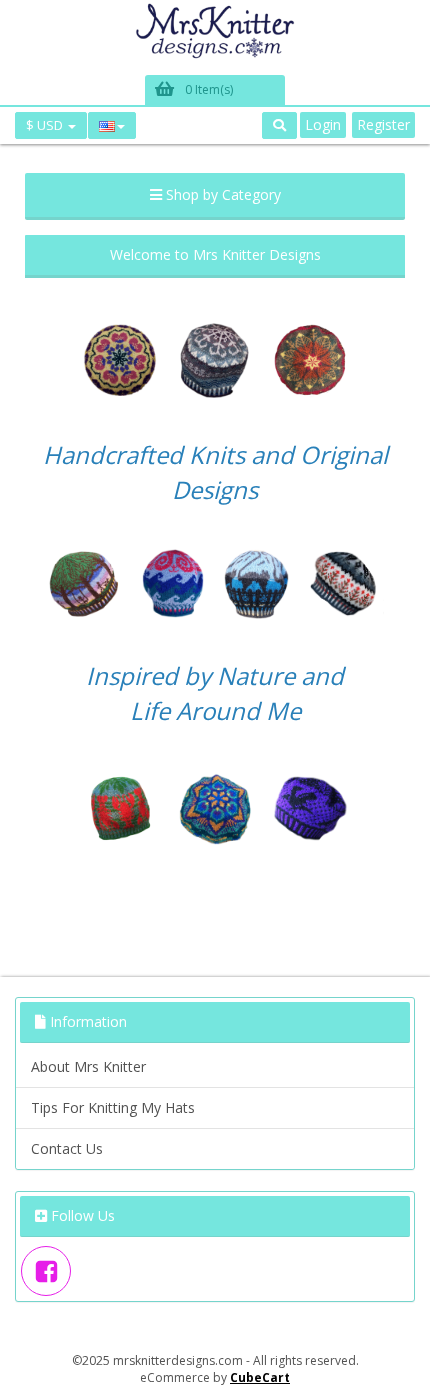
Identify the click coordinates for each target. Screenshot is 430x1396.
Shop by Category (221, 194)
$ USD (46, 125)
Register (383, 124)
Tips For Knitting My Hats (113, 1107)
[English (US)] (112, 125)
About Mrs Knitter (88, 1066)
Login (323, 124)
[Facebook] (46, 1271)
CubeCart (260, 1377)
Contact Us (67, 1148)
